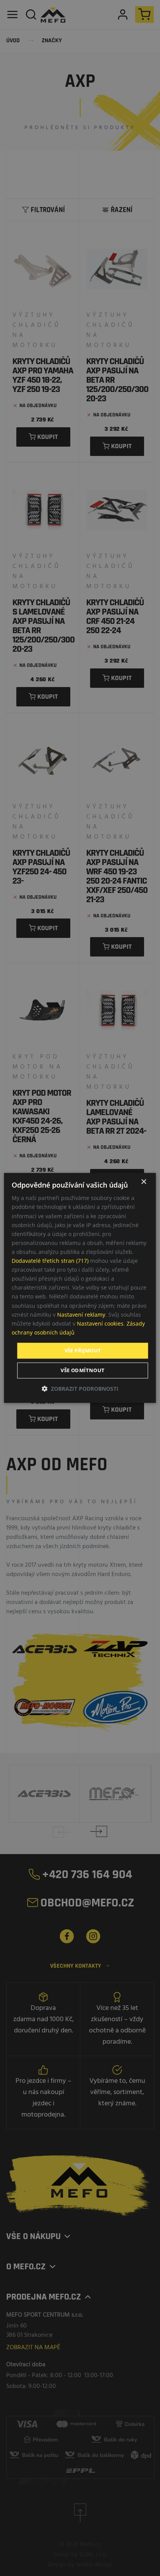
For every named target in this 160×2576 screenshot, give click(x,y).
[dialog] (80, 1288)
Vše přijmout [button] (83, 1350)
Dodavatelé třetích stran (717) (50, 1261)
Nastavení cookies (100, 1323)
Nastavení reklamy (81, 1315)
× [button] (143, 1182)
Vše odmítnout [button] (83, 1371)
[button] (80, 1389)
